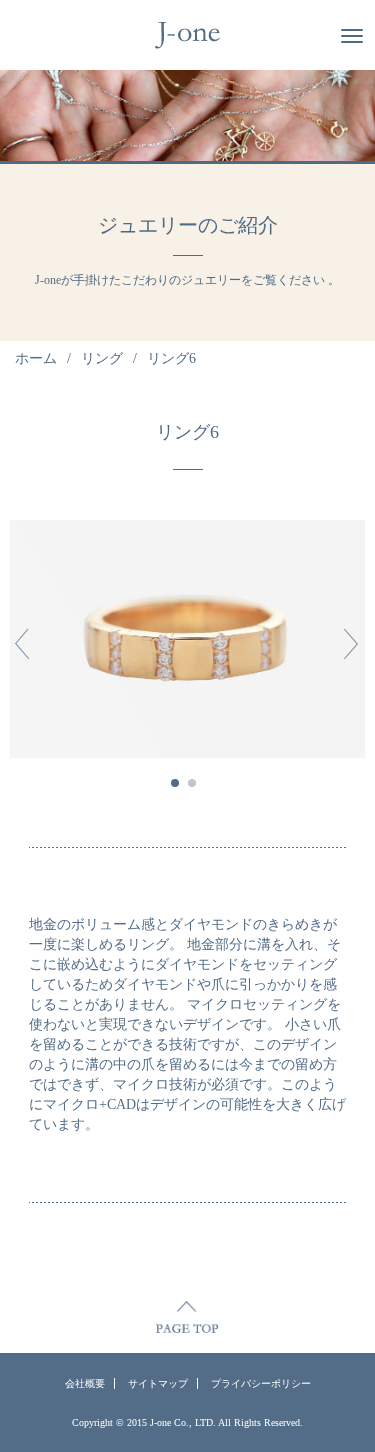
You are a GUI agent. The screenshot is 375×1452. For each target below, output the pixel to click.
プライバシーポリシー (261, 1383)
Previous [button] (22, 644)
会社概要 (85, 1383)
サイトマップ (158, 1383)
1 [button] (175, 783)
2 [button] (192, 783)
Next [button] (345, 644)
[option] (187, 638)
